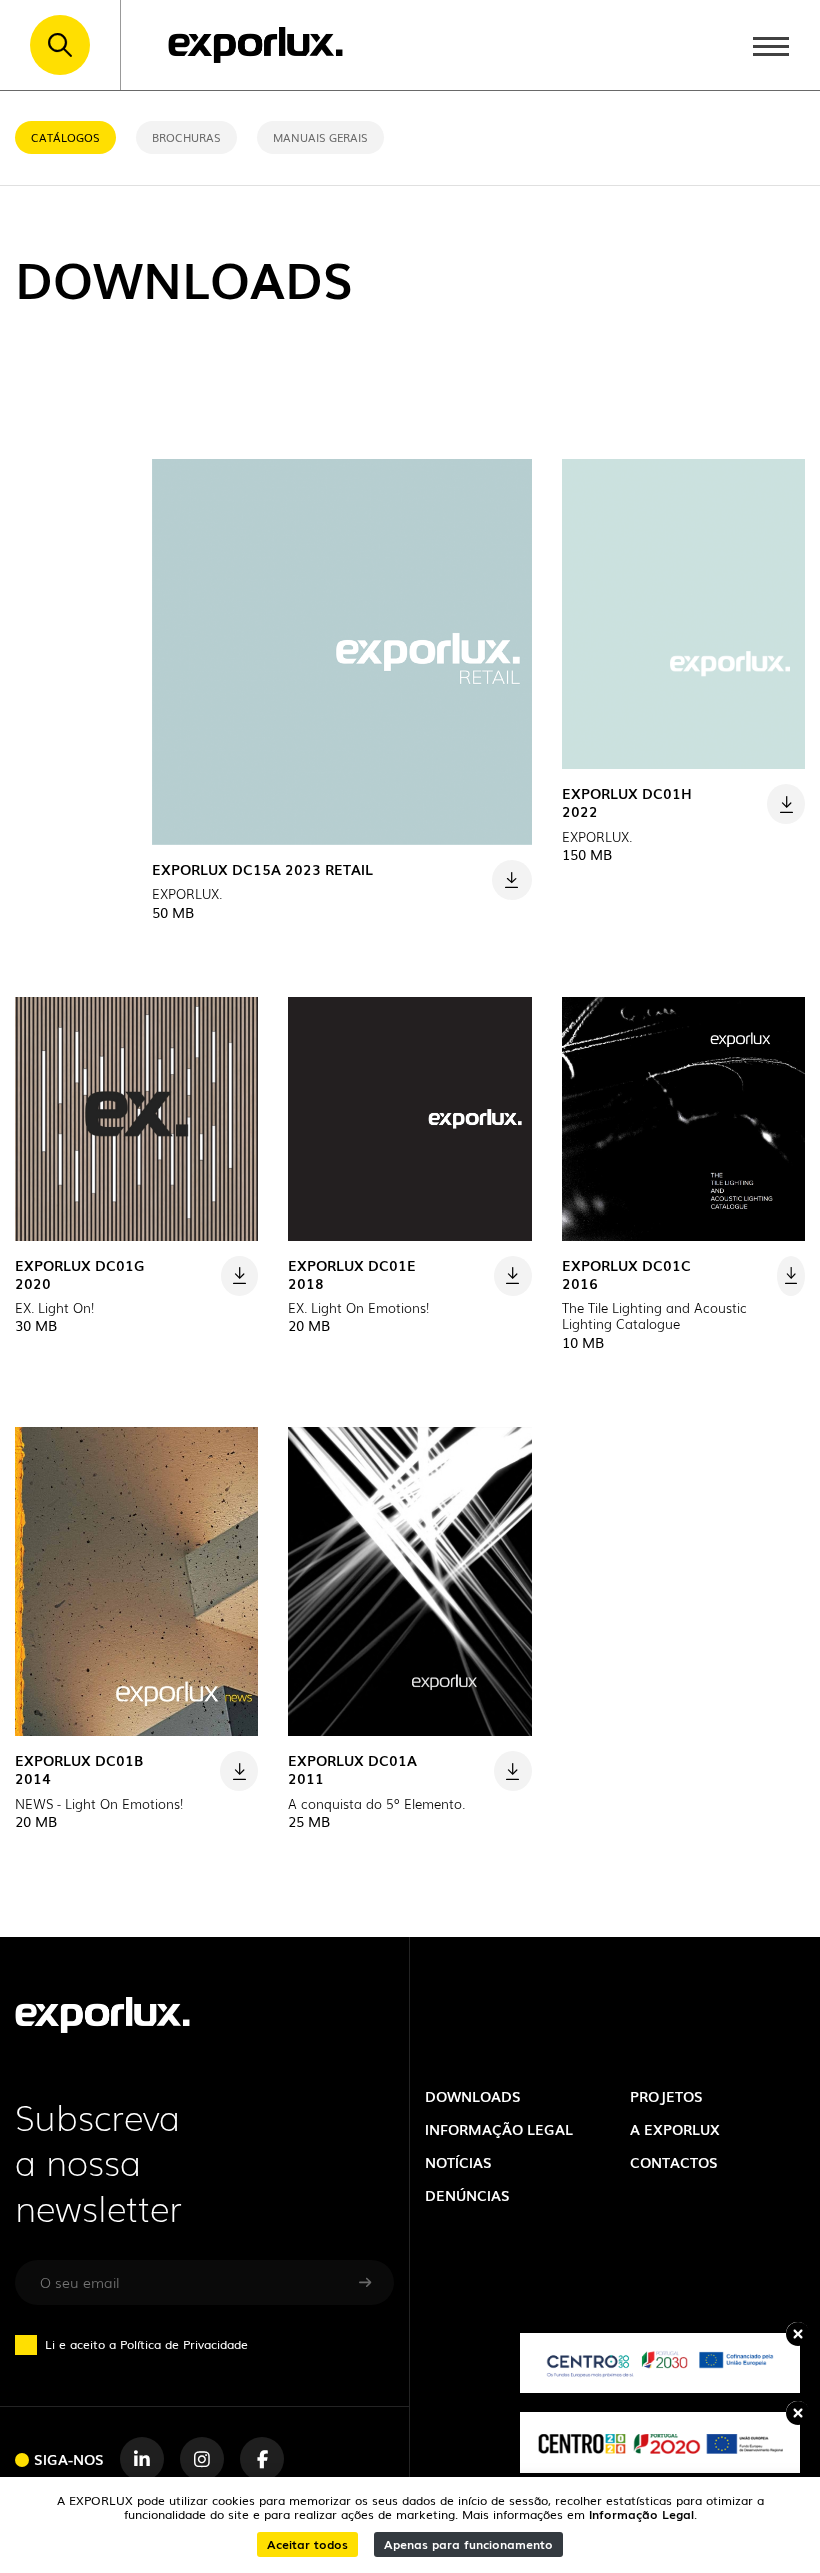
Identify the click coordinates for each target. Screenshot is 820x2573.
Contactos (674, 2161)
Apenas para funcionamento (468, 2543)
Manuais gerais (320, 137)
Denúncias (467, 2194)
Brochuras (186, 137)
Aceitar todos (307, 2543)
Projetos (666, 2095)
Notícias (458, 2161)
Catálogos (65, 137)
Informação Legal (641, 2513)
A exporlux (675, 2128)
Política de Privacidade (184, 2343)
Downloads (473, 2095)
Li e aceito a (146, 2344)
